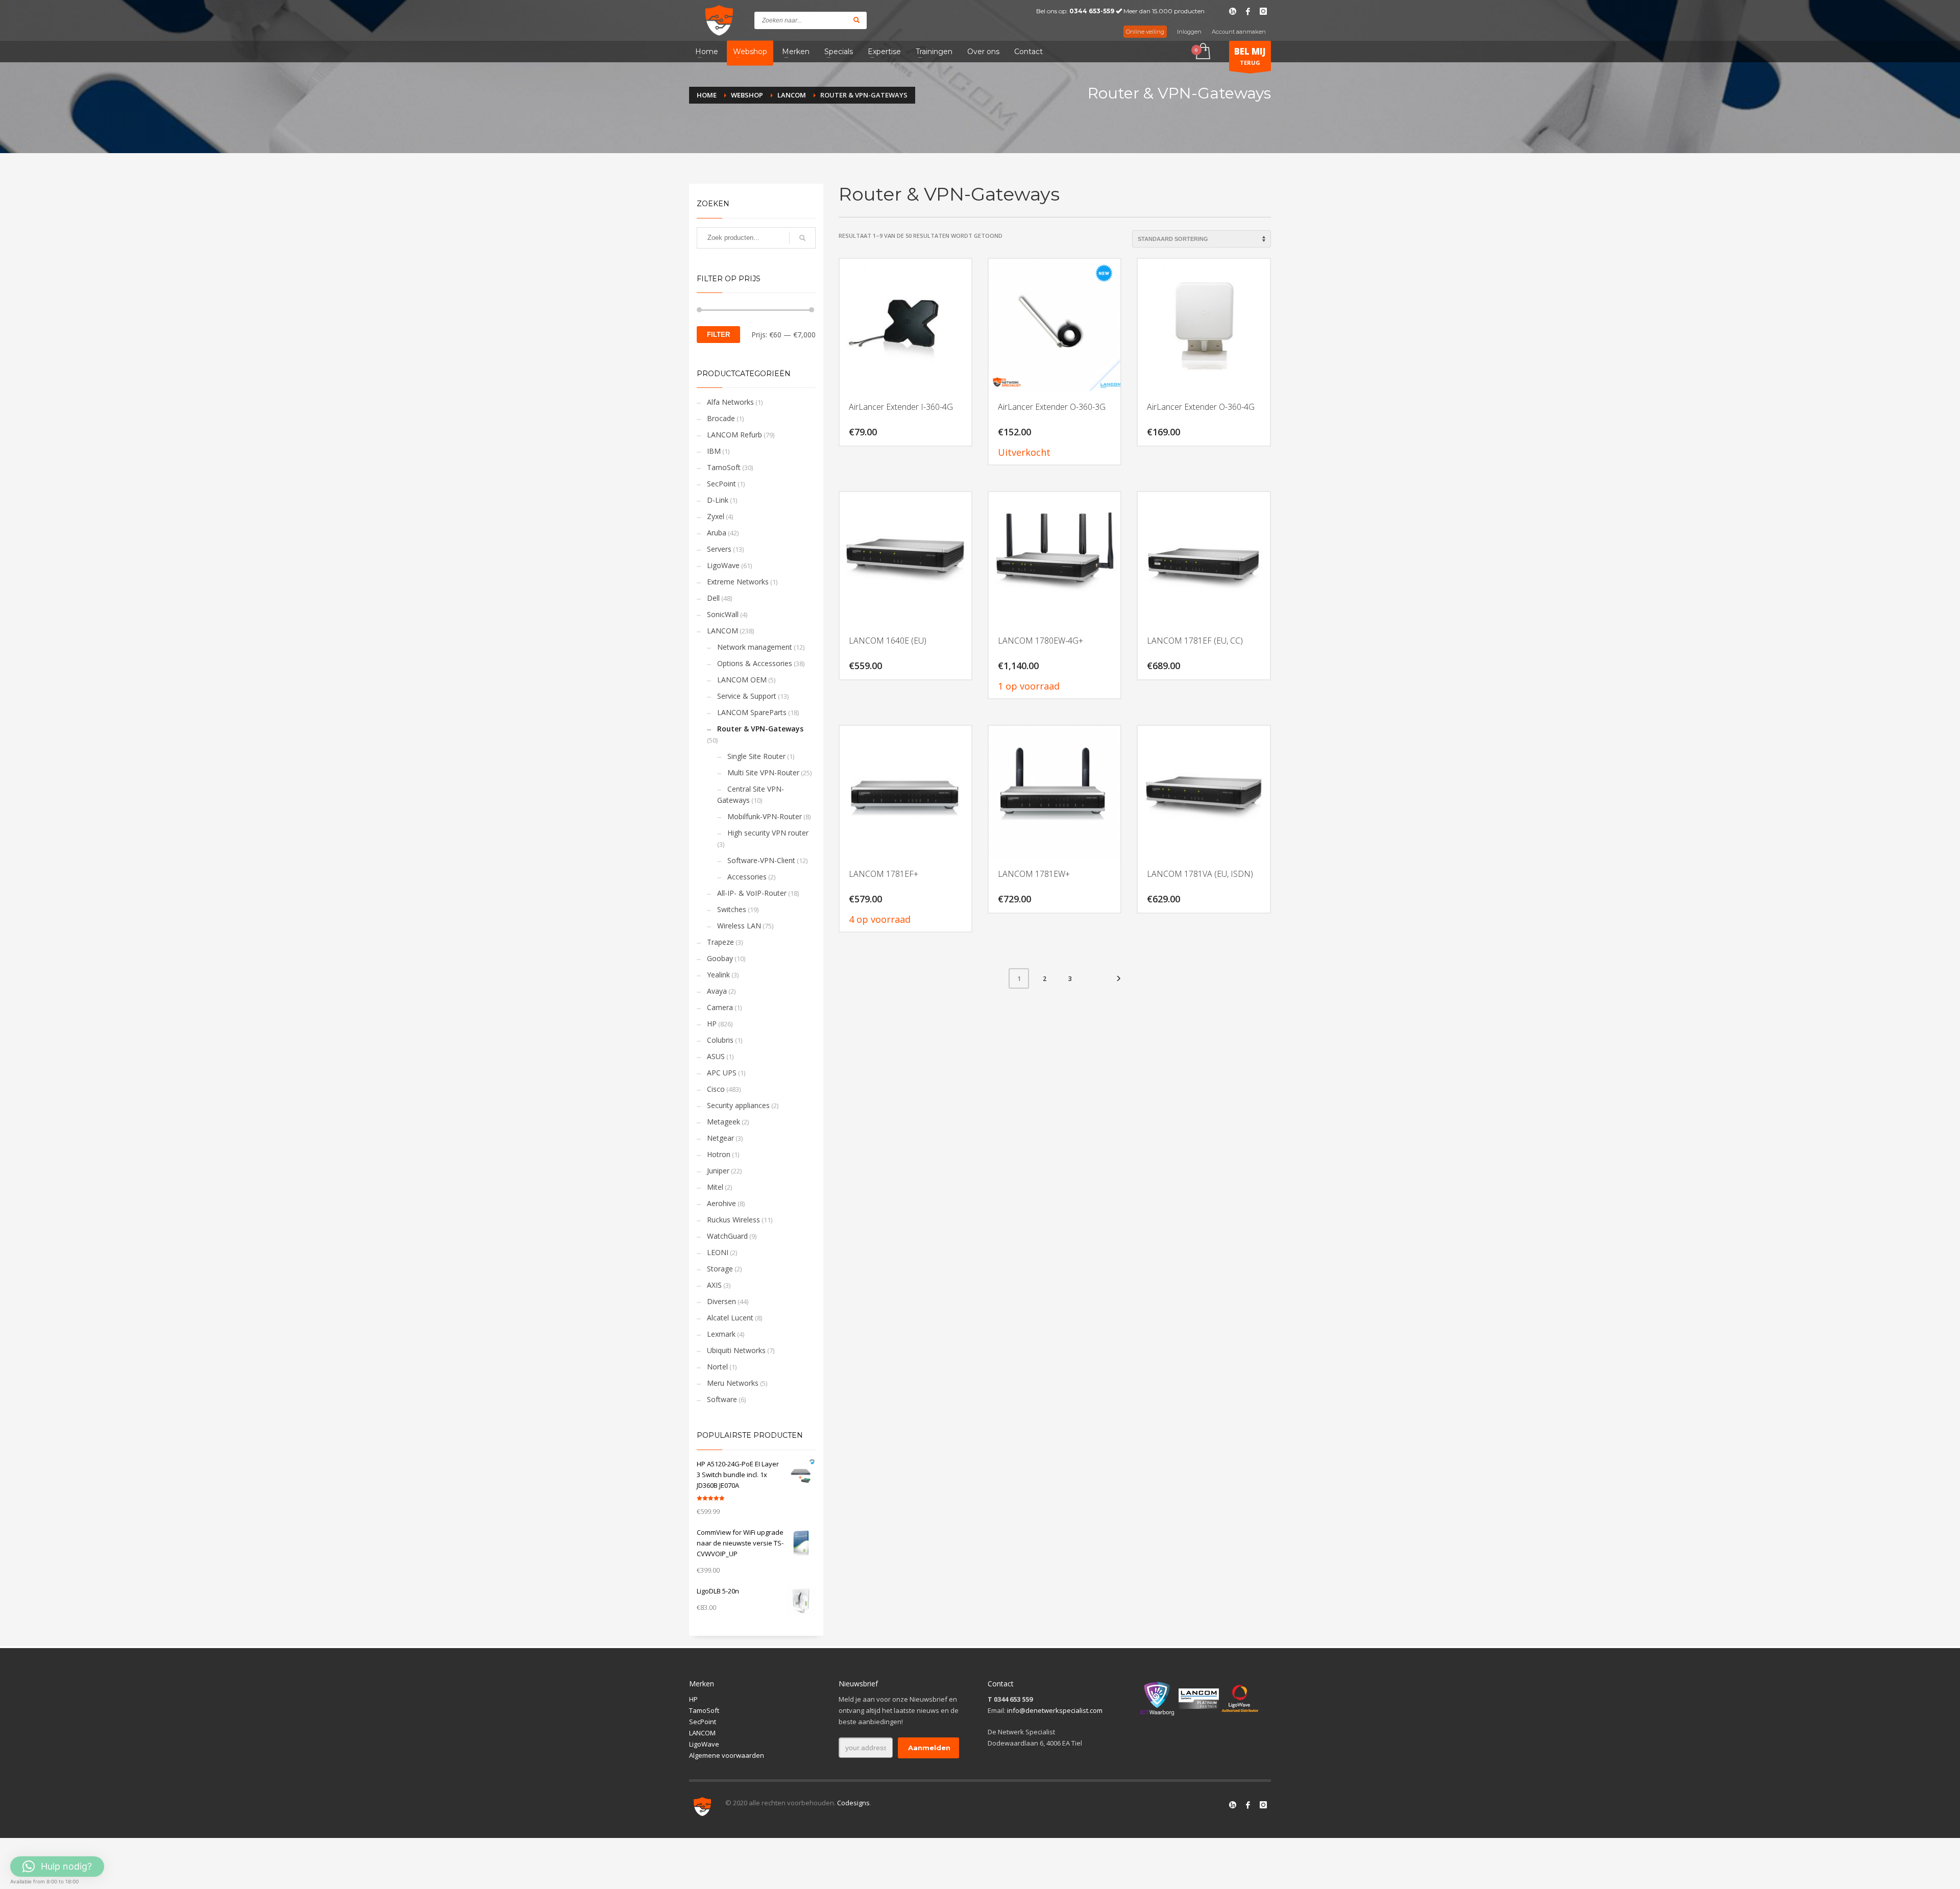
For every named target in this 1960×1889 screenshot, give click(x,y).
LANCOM (722, 631)
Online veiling (1145, 32)
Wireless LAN (739, 926)
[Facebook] (1248, 11)
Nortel (717, 1367)
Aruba (717, 533)
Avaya (717, 991)
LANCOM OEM (742, 680)
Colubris (720, 1040)
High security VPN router (768, 833)
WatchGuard (727, 1236)
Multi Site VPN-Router (763, 772)
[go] (856, 20)
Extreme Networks (738, 582)
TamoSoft (724, 467)
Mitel (715, 1187)
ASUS (716, 1056)
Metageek (724, 1122)
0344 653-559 (1092, 11)
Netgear (720, 1138)
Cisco (716, 1089)
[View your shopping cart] (1202, 52)
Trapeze (720, 942)
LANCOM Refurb (734, 435)
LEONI (718, 1252)
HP (712, 1024)
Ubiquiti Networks (736, 1350)
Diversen (721, 1301)
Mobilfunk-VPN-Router (765, 816)
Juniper (718, 1171)
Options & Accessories (755, 663)
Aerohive (721, 1203)
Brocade (721, 418)
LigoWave (723, 565)
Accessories (747, 877)
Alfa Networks (730, 402)
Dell (713, 598)
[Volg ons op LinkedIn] (1233, 1805)
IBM (714, 451)
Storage (720, 1269)
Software (722, 1399)
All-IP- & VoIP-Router (752, 893)
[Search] (802, 238)
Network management (755, 647)
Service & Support (747, 696)
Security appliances (738, 1105)
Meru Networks (733, 1383)
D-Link (718, 500)
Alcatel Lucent (730, 1318)
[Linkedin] (1233, 11)
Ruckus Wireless (733, 1220)
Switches (732, 909)
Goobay (720, 958)
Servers (719, 549)
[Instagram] (1263, 11)
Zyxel (716, 516)
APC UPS (722, 1073)
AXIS (714, 1285)
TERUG (1250, 56)
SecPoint (721, 484)
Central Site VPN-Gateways (751, 794)
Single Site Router (756, 756)
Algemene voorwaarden (727, 1755)
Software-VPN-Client (761, 860)
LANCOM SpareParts (752, 712)
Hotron (719, 1154)
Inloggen (1189, 32)
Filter (718, 335)
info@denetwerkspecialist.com (1055, 1710)
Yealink (718, 975)
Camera (720, 1007)
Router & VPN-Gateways (760, 729)
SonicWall (723, 614)
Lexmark (721, 1334)
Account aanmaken (1239, 32)
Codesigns (853, 1803)
